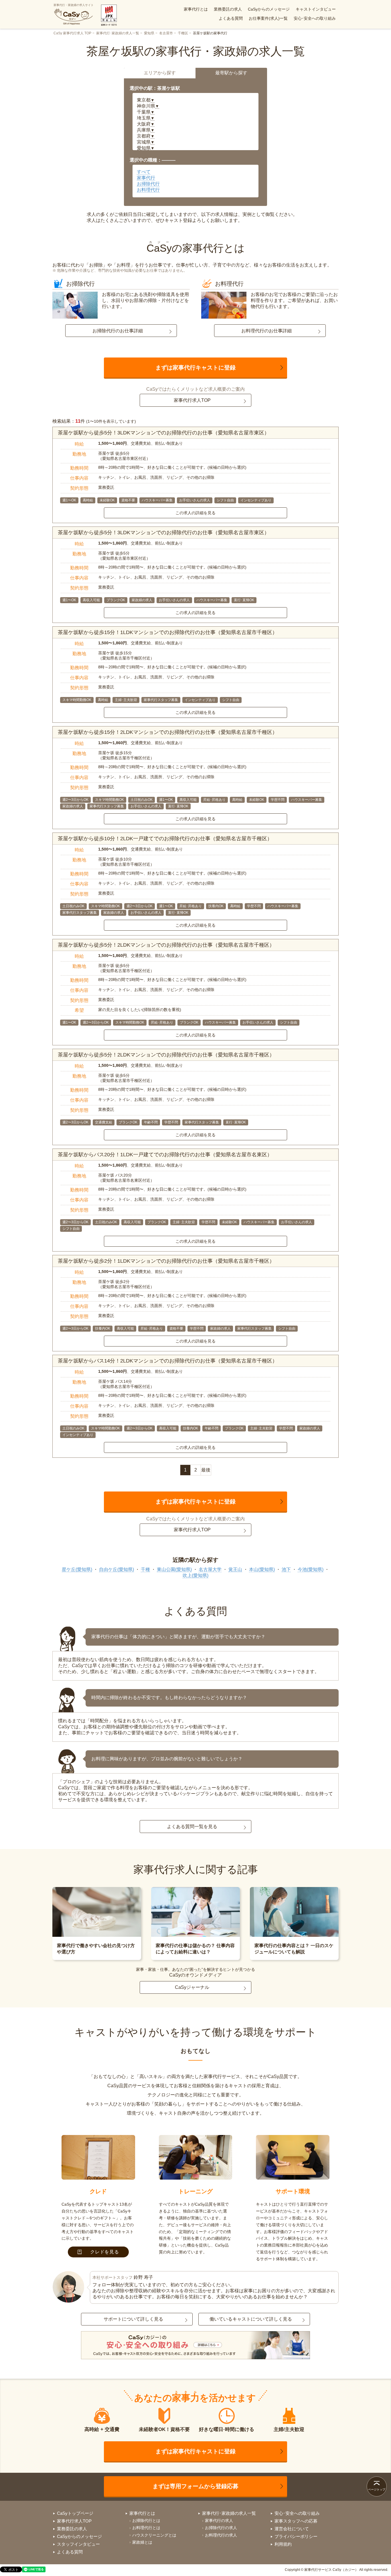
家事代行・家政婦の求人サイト (74, 5)
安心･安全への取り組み (315, 18)
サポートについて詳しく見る (133, 2319)
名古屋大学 (210, 1569)
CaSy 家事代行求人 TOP (72, 33)
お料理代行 (148, 190)
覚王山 (235, 1569)
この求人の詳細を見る (195, 513)
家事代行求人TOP (192, 400)
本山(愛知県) (262, 1569)
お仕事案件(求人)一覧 (268, 18)
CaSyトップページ (75, 2513)
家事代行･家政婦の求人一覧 (118, 33)
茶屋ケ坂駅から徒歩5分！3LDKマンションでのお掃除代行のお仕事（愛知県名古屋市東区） (164, 433)
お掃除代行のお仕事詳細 (118, 331)
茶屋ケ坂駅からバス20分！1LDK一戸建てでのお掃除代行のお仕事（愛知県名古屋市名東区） (165, 1155)
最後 (206, 1470)
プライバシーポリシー (296, 2536)
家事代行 (146, 178)
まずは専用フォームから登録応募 (195, 2486)
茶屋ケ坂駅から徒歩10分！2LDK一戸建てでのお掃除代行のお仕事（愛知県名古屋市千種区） (165, 839)
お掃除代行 (148, 184)
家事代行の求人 (219, 2521)
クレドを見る (105, 2252)
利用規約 (283, 2544)
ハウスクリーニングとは (154, 2535)
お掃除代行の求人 (221, 2528)
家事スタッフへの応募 (296, 2521)
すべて (144, 172)
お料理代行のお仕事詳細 (266, 331)
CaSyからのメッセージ (269, 9)
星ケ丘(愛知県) (77, 1569)
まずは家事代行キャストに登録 (195, 368)
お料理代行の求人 (221, 2535)
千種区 (183, 33)
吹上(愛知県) (195, 1575)
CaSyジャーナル (192, 1987)
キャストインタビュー (316, 9)
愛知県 (149, 33)
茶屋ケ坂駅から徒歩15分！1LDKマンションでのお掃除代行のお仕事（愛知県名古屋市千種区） (168, 632)
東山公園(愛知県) (174, 1569)
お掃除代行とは (146, 2521)
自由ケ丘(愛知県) (116, 1569)
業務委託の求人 (228, 9)
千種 (145, 1569)
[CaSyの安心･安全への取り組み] (195, 2346)
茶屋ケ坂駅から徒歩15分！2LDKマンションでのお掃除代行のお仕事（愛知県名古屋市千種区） (168, 732)
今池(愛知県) (311, 1569)
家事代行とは (196, 9)
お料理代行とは (146, 2528)
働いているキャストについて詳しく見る (251, 2319)
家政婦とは (142, 2542)
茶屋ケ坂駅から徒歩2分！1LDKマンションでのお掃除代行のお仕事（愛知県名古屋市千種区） (166, 1261)
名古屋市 (166, 33)
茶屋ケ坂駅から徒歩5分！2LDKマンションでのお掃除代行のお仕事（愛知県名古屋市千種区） (166, 945)
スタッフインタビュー (78, 2544)
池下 (286, 1569)
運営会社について (292, 2529)
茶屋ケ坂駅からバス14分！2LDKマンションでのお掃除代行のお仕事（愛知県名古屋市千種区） (168, 1361)
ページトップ (377, 2489)
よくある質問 (231, 18)
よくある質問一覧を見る (192, 1827)
